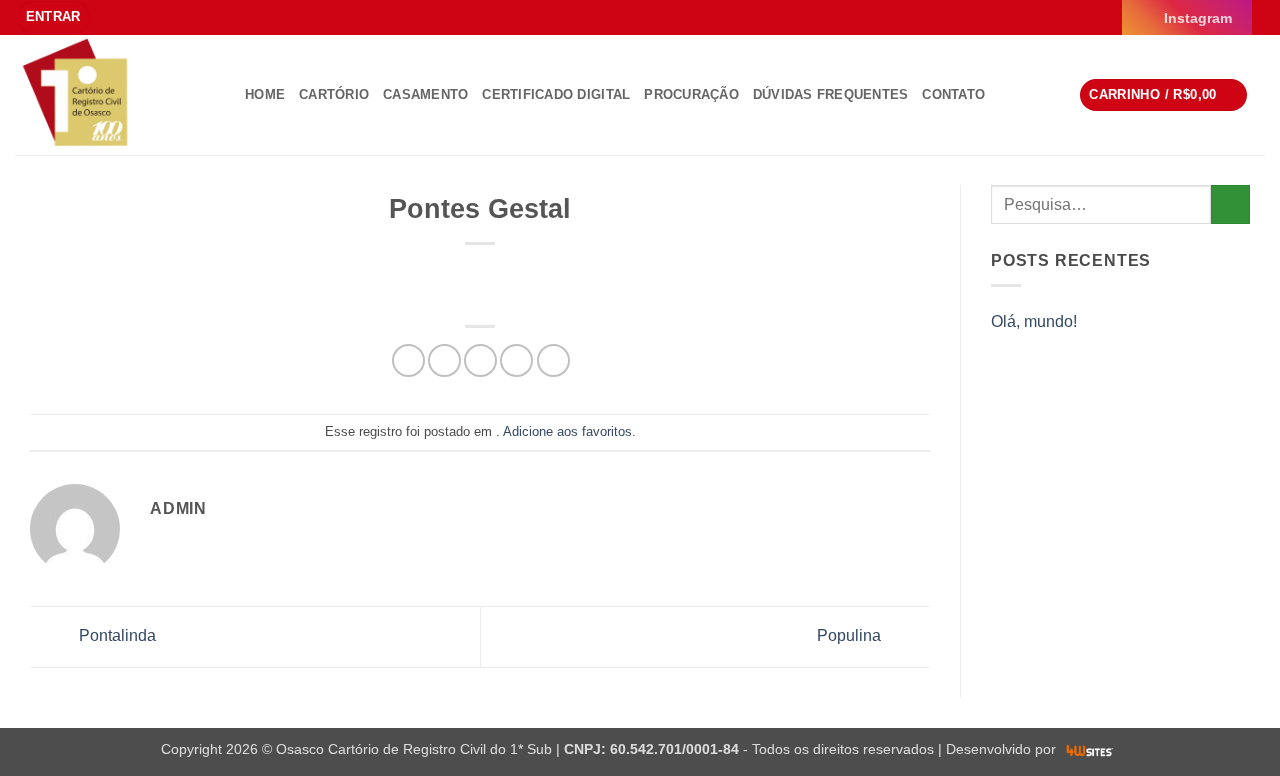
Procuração (691, 94)
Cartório (334, 94)
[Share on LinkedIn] (553, 360)
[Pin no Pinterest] (516, 360)
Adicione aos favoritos (567, 431)
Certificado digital (556, 94)
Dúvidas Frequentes (831, 94)
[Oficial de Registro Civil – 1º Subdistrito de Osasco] (115, 95)
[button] (53, 17)
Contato (953, 94)
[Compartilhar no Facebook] (408, 360)
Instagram (1198, 18)
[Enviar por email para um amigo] (480, 360)
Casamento (425, 94)
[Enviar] (1230, 204)
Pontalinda (115, 635)
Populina (851, 635)
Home (265, 94)
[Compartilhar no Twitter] (444, 360)
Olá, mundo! (1034, 321)
